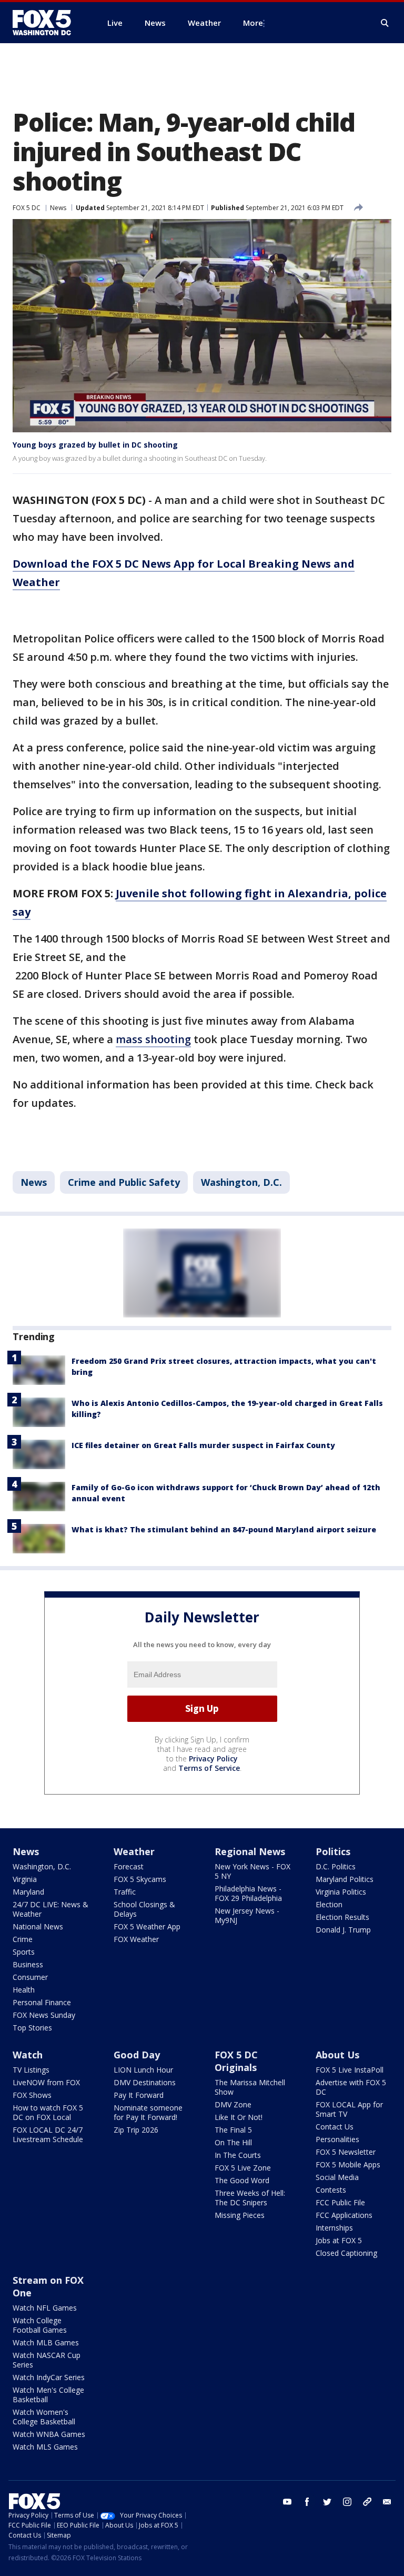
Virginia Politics (341, 1892)
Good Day (137, 2055)
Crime (23, 1939)
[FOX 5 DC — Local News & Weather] (47, 23)
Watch (28, 2055)
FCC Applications (344, 2215)
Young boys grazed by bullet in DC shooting (95, 445)
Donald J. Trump (343, 1930)
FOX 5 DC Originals (236, 2061)
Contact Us (335, 2127)
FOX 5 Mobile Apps (348, 2164)
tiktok (367, 2502)
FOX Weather (136, 1939)
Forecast (129, 1866)
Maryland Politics (345, 1879)
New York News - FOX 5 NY (252, 1871)
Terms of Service (209, 1768)
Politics (333, 1851)
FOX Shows (32, 2095)
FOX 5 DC (27, 208)
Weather (134, 1851)
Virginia (25, 1879)
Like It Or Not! (239, 2117)
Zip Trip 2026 (136, 2130)
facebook (307, 2502)
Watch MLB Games (46, 2342)
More (253, 23)
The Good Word (242, 2180)
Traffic (125, 1892)
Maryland (28, 1892)
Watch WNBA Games (49, 2434)
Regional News (250, 1851)
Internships (334, 2228)
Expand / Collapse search (385, 23)
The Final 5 (233, 2130)
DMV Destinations (145, 2082)
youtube (287, 2502)
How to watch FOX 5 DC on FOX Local (48, 2112)
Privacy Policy (213, 1758)
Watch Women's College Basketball (44, 2417)
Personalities (337, 2139)
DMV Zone (233, 2104)
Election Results (342, 1917)
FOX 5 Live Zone (243, 2168)
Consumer (30, 1977)
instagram (347, 2502)
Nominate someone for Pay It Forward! (148, 2112)
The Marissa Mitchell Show (250, 2087)
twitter (327, 2502)
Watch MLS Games (45, 2447)
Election (329, 1904)
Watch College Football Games (40, 2325)
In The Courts (238, 2155)
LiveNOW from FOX (46, 2082)
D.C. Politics (336, 1866)
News (58, 208)
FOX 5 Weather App (147, 1926)
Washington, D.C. (241, 1182)
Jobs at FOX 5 (339, 2240)
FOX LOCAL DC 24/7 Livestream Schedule (48, 2134)
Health (24, 1990)
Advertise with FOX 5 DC (351, 2087)
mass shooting (153, 1039)
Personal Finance (42, 2002)
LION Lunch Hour (143, 2070)
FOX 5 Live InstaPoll (350, 2070)
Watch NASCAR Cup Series (47, 2360)
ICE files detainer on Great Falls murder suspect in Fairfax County (203, 1445)
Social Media (337, 2177)
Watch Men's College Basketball (48, 2395)
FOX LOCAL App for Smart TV (349, 2109)
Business (28, 1964)
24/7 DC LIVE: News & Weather (50, 1909)
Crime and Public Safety (124, 1182)
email (387, 2502)
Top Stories (32, 2028)
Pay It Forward (139, 2095)
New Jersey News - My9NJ (247, 1915)
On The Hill (233, 2142)
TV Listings (31, 2070)
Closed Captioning (346, 2253)
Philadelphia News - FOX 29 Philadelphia (248, 1893)
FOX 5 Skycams (140, 1879)
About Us (337, 2055)
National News (38, 1926)
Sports (24, 1952)
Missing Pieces (240, 2215)
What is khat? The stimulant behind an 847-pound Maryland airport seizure (224, 1529)
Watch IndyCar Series (49, 2377)
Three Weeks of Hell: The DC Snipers (250, 2198)
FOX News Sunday (44, 2015)
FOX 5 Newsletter (346, 2152)
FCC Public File (340, 2202)
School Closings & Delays (144, 1909)
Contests (331, 2190)
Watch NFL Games (45, 2308)
